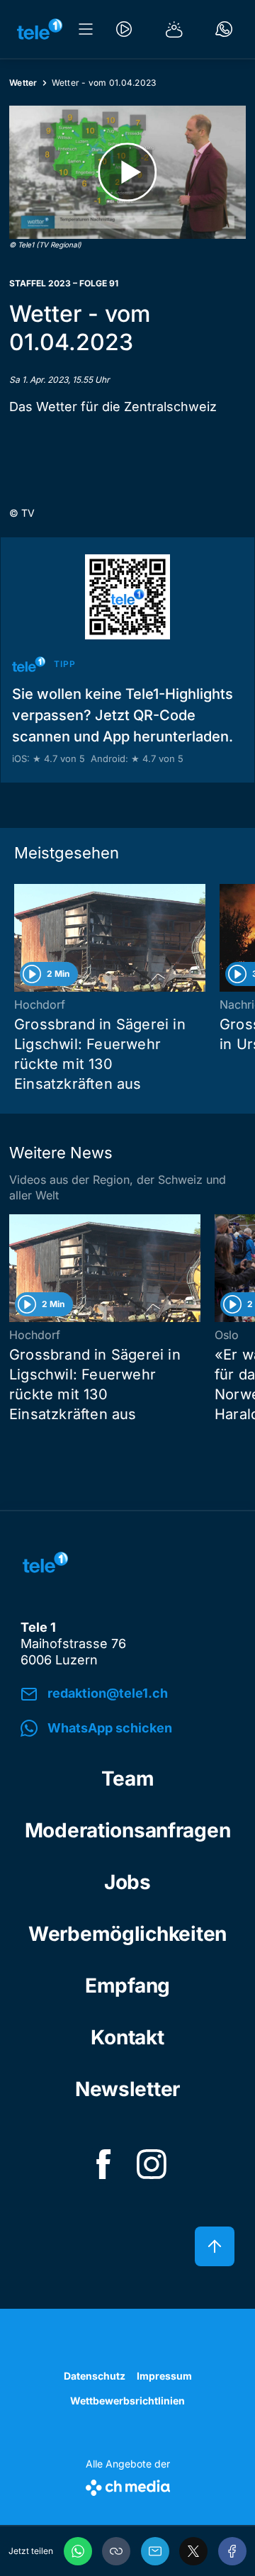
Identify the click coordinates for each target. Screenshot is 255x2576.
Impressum (164, 2376)
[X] (193, 2551)
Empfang (127, 1986)
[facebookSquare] (103, 2164)
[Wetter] (174, 29)
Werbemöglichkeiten (127, 1934)
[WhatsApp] (78, 2551)
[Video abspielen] (127, 172)
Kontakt (127, 2037)
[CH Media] (128, 2485)
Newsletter (127, 2089)
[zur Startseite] (40, 29)
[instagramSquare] (152, 2164)
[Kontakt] (224, 29)
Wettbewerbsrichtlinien (127, 2401)
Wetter (23, 83)
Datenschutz (95, 2376)
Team (128, 1779)
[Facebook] (232, 2551)
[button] (116, 2551)
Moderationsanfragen (128, 1830)
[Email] (155, 2551)
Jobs (127, 1882)
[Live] (124, 29)
